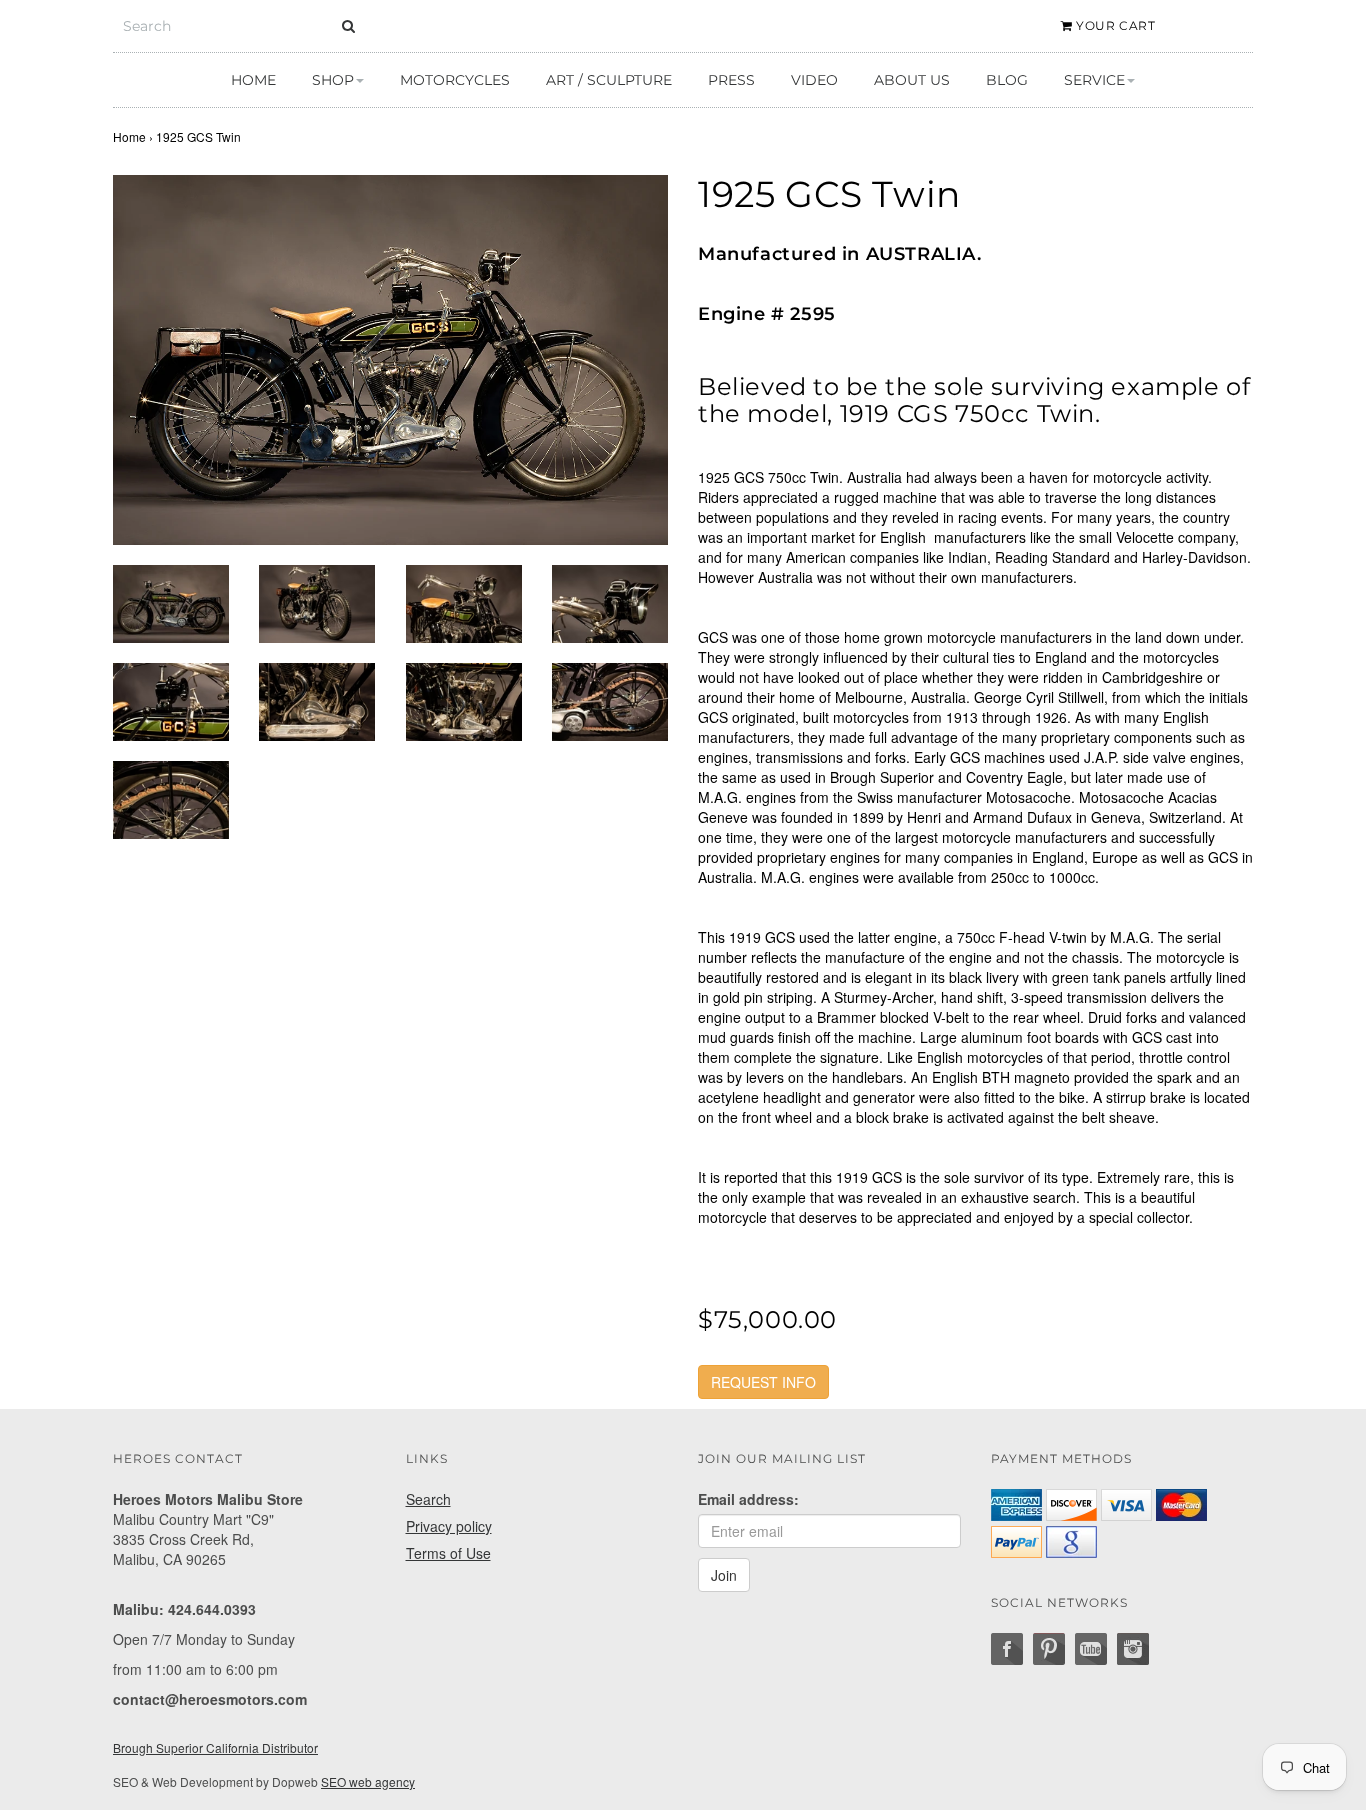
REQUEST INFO (763, 1382)
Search (428, 1499)
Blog (1007, 80)
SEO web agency (368, 1781)
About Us (912, 80)
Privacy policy (449, 1526)
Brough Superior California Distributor (215, 1747)
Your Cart (1114, 25)
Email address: (748, 1499)
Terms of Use (448, 1553)
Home (253, 80)
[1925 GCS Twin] (390, 360)
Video (814, 80)
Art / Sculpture (609, 80)
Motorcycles (455, 80)
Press (731, 80)
